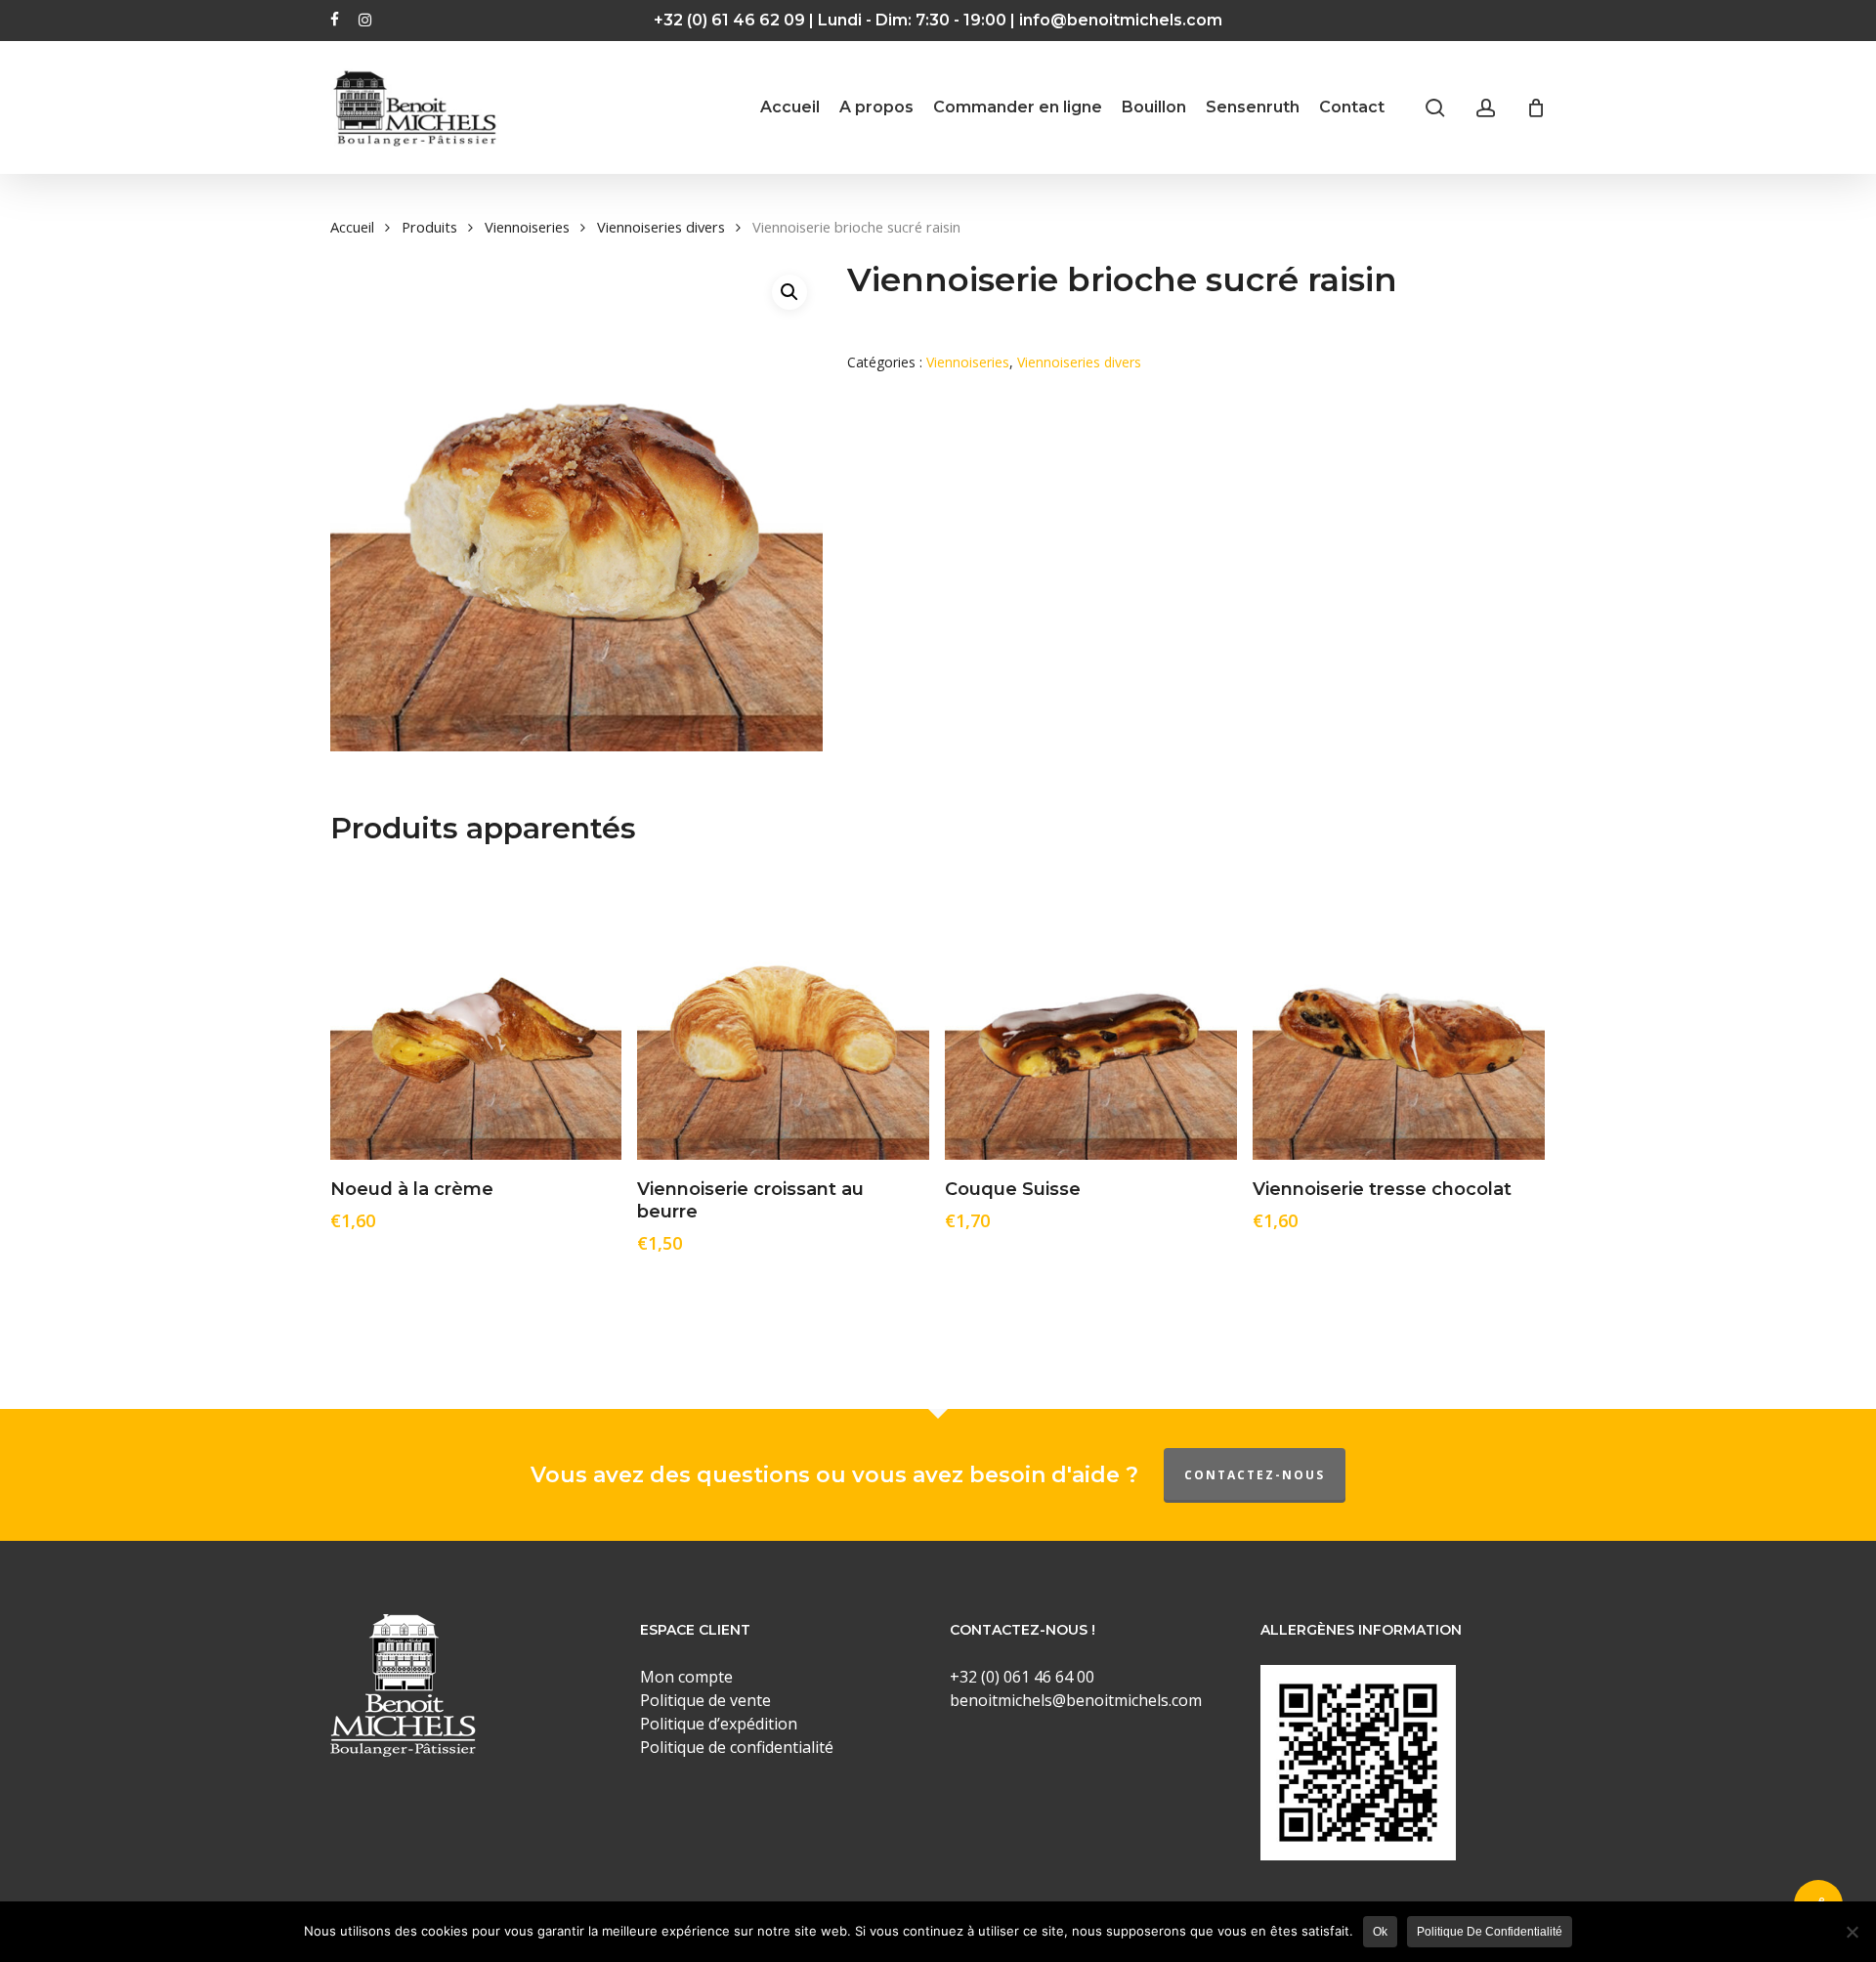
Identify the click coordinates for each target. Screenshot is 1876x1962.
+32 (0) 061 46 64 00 (1022, 1677)
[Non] (1852, 1932)
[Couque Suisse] (1091, 1014)
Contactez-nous (1255, 1475)
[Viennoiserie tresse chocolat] (1399, 1014)
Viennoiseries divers (661, 227)
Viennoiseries (527, 227)
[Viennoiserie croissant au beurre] (783, 1014)
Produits (429, 227)
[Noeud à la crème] (476, 1014)
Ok (1380, 1932)
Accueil (352, 227)
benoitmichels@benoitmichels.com (1076, 1700)
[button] (789, 292)
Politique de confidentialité (1490, 1932)
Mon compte (686, 1677)
